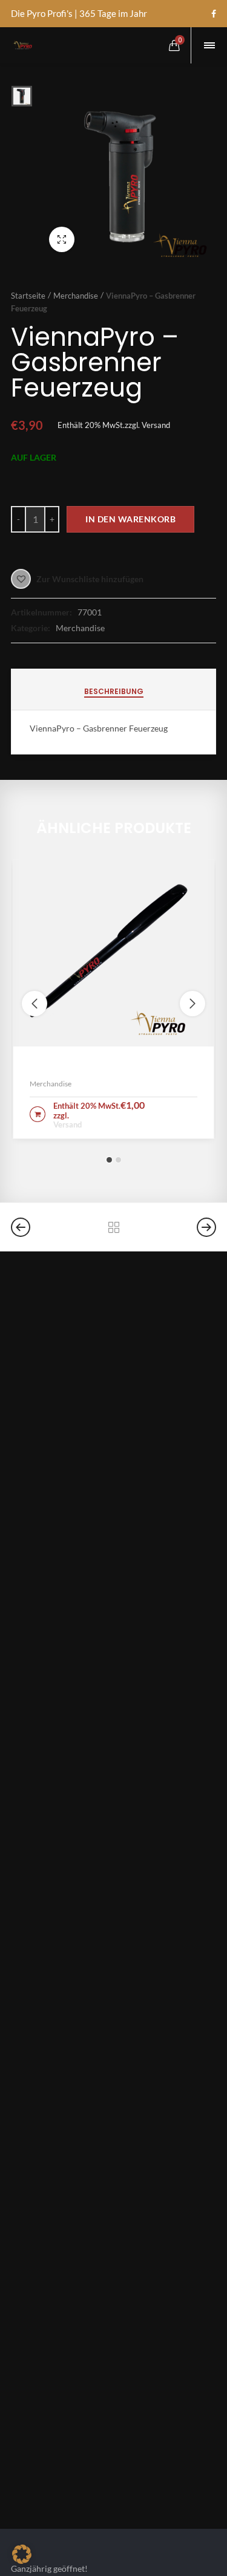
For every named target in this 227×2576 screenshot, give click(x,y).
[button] (109, 1160)
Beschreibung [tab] (114, 691)
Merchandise (76, 296)
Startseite (28, 296)
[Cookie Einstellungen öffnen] (22, 2560)
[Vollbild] (62, 239)
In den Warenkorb (130, 519)
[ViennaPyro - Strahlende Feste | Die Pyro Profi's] (22, 45)
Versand (156, 425)
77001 (90, 612)
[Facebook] (214, 14)
